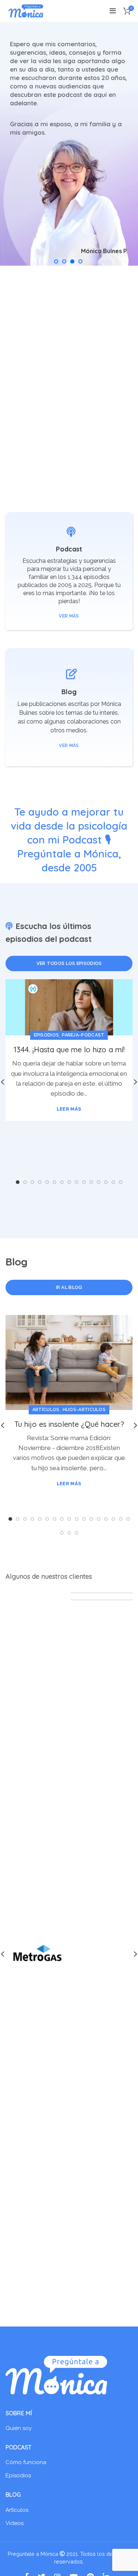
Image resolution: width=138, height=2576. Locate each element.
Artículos (46, 1410)
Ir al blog (69, 1287)
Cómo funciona (26, 2462)
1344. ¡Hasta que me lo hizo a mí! (69, 1050)
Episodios (47, 1035)
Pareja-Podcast (83, 1035)
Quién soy (19, 2428)
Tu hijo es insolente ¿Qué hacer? (69, 1424)
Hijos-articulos (84, 1410)
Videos (15, 2523)
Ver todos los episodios (69, 963)
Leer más (69, 1109)
